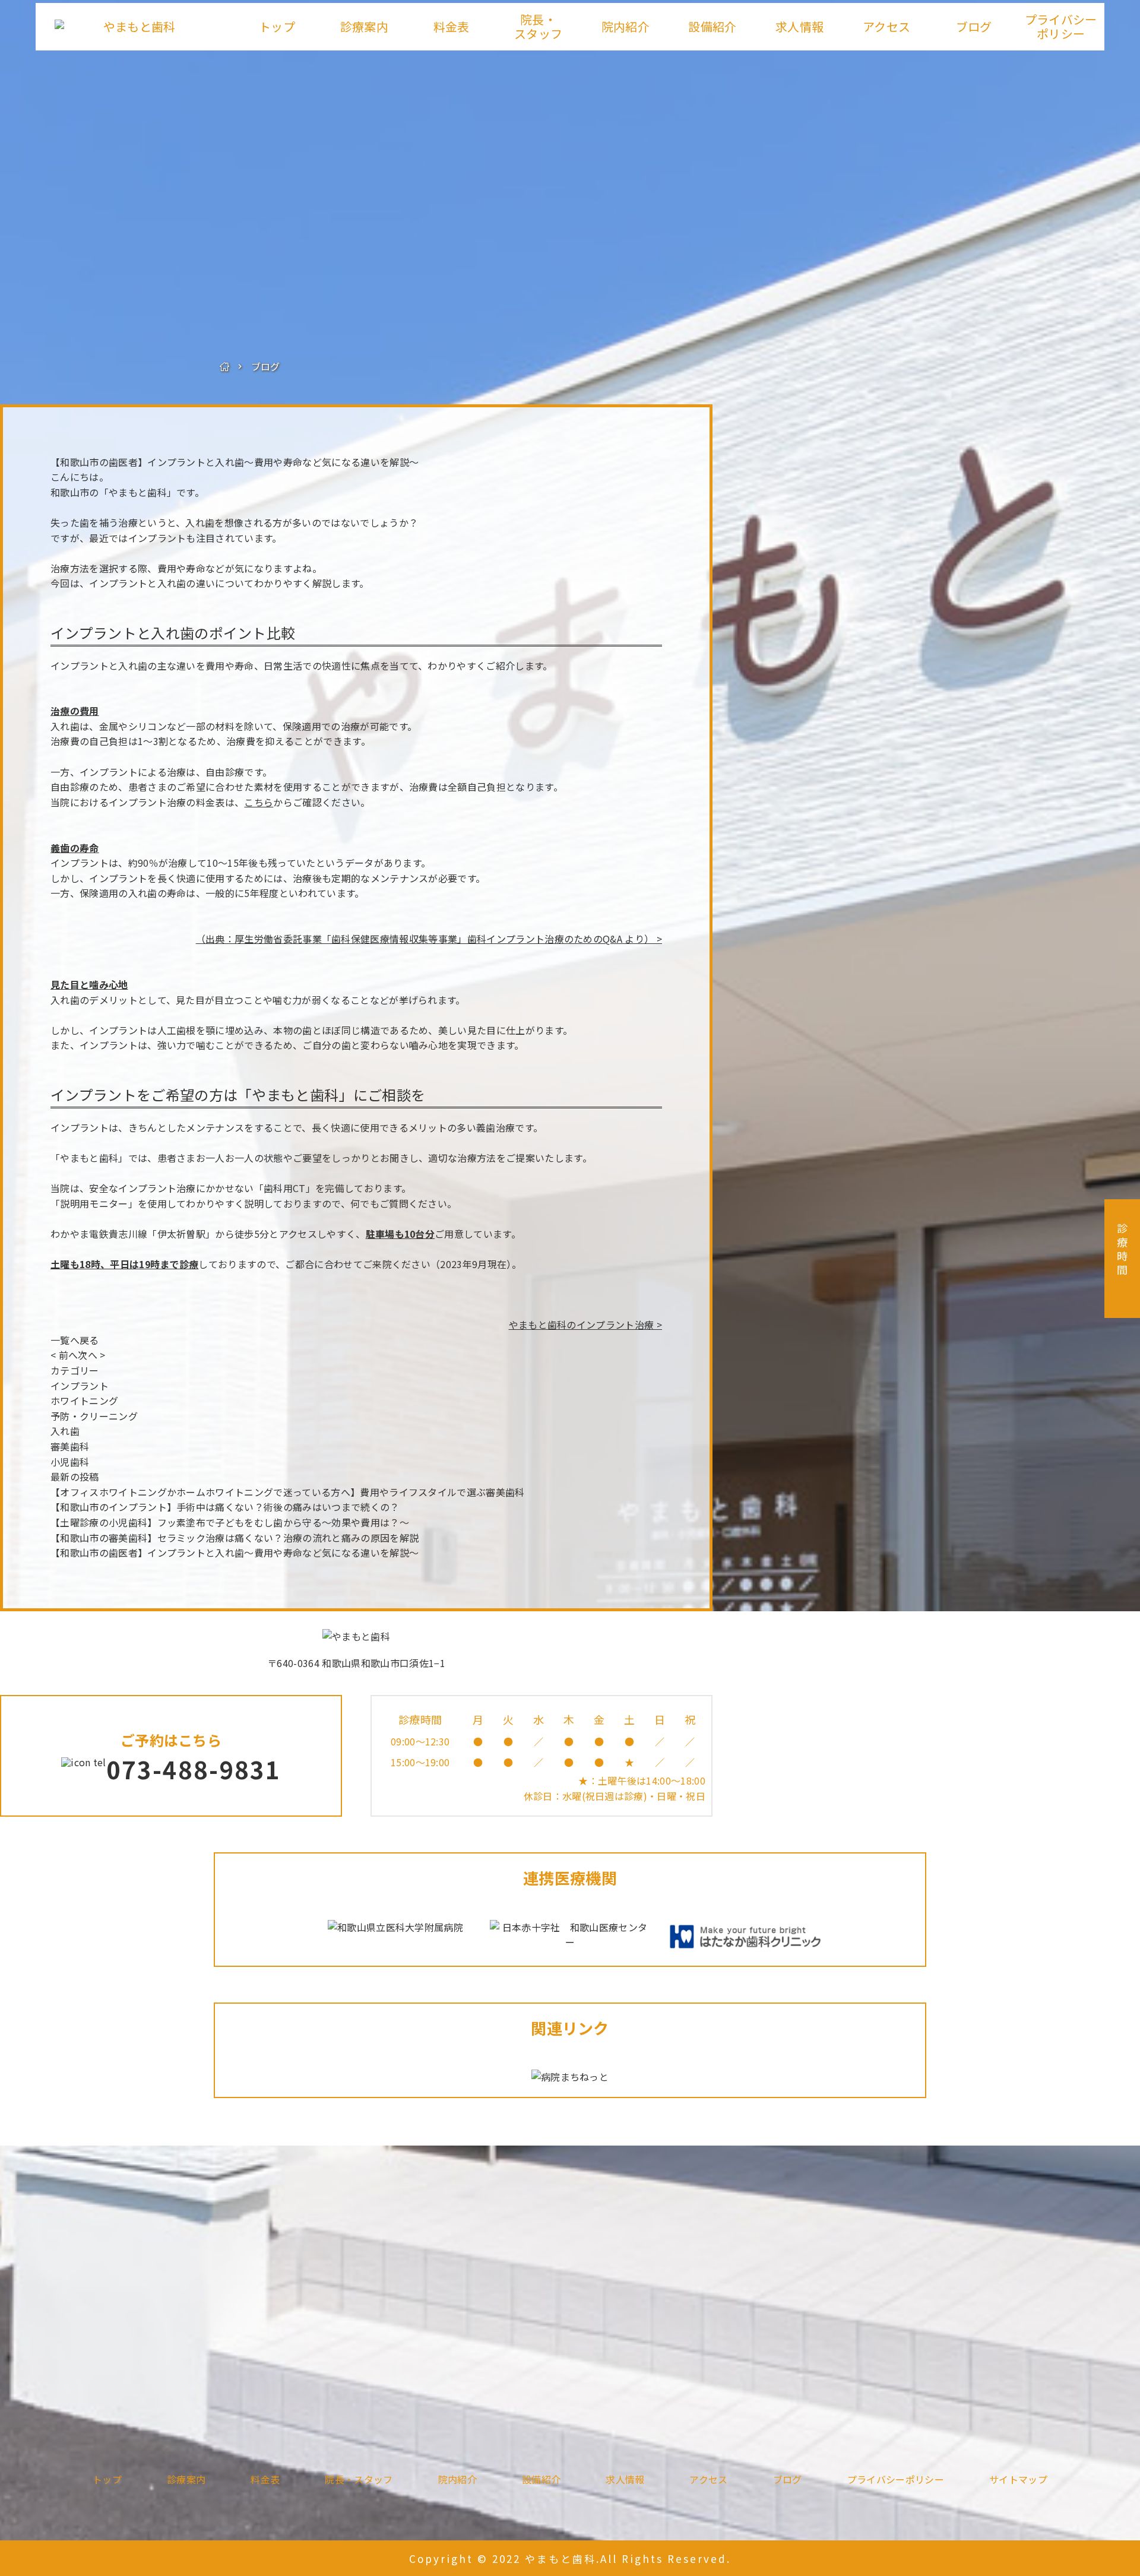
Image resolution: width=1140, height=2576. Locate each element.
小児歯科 (70, 1462)
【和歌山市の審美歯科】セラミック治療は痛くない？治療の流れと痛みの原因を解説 (235, 1538)
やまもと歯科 (138, 492)
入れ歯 (65, 1431)
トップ (277, 26)
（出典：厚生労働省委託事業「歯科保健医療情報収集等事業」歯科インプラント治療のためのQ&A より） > (429, 939)
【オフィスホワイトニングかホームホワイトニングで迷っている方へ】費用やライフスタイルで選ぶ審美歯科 (288, 1492)
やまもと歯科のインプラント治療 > (585, 1325)
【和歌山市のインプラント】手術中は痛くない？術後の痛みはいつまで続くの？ (225, 1507)
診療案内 (364, 26)
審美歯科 (70, 1446)
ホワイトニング (84, 1401)
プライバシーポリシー (1061, 26)
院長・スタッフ (538, 26)
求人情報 (799, 26)
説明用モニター (94, 1203)
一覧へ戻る (75, 1340)
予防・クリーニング (94, 1416)
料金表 (452, 26)
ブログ (974, 26)
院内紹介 (626, 26)
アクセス (886, 26)
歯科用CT (285, 1188)
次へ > (91, 1355)
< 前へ (64, 1355)
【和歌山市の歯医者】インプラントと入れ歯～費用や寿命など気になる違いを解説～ (235, 462)
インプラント (80, 1386)
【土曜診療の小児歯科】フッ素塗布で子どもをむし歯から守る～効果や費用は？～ (230, 1522)
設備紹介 (712, 26)
